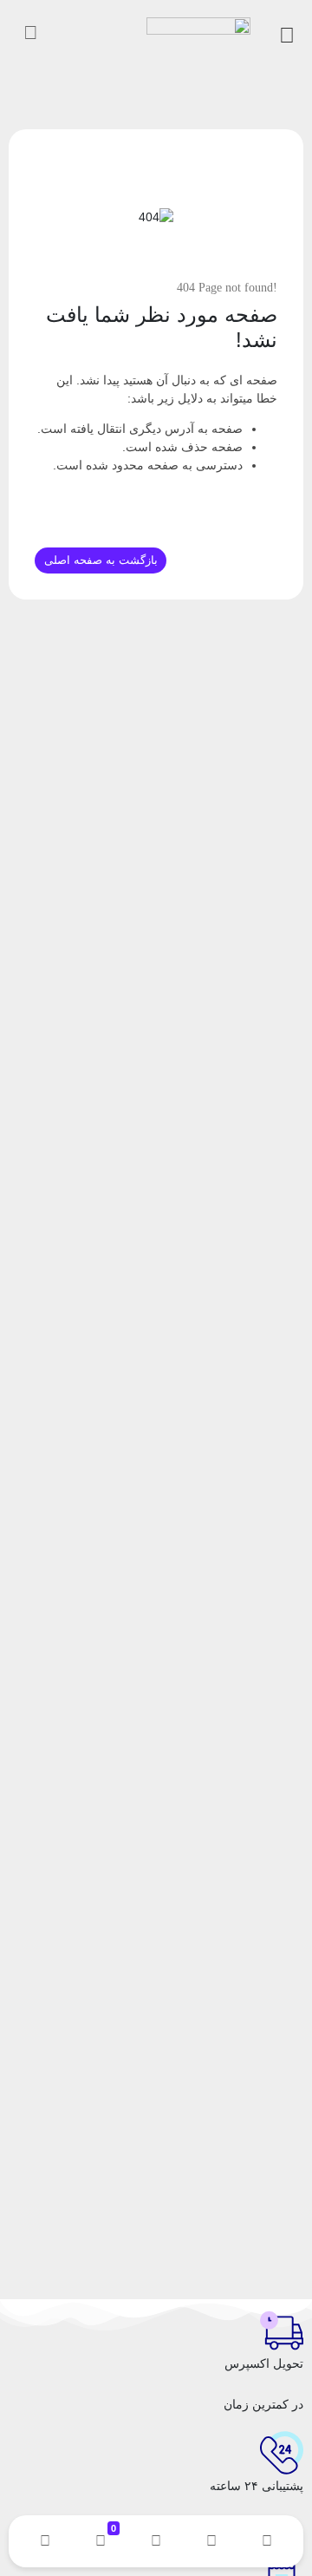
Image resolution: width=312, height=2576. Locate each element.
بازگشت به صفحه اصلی (101, 560)
